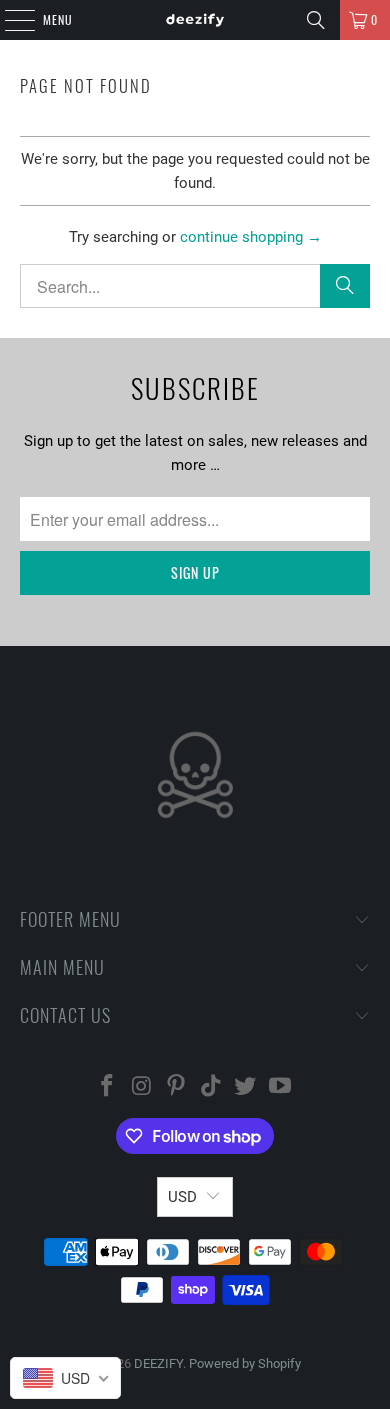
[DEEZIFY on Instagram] (142, 1087)
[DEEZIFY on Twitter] (246, 1087)
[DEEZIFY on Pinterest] (177, 1087)
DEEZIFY (158, 1363)
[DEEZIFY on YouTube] (281, 1087)
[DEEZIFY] (195, 20)
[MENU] (9, 20)
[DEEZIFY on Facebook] (107, 1087)
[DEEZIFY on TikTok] (212, 1087)
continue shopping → (251, 237)
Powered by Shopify (245, 1363)
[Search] (316, 20)
